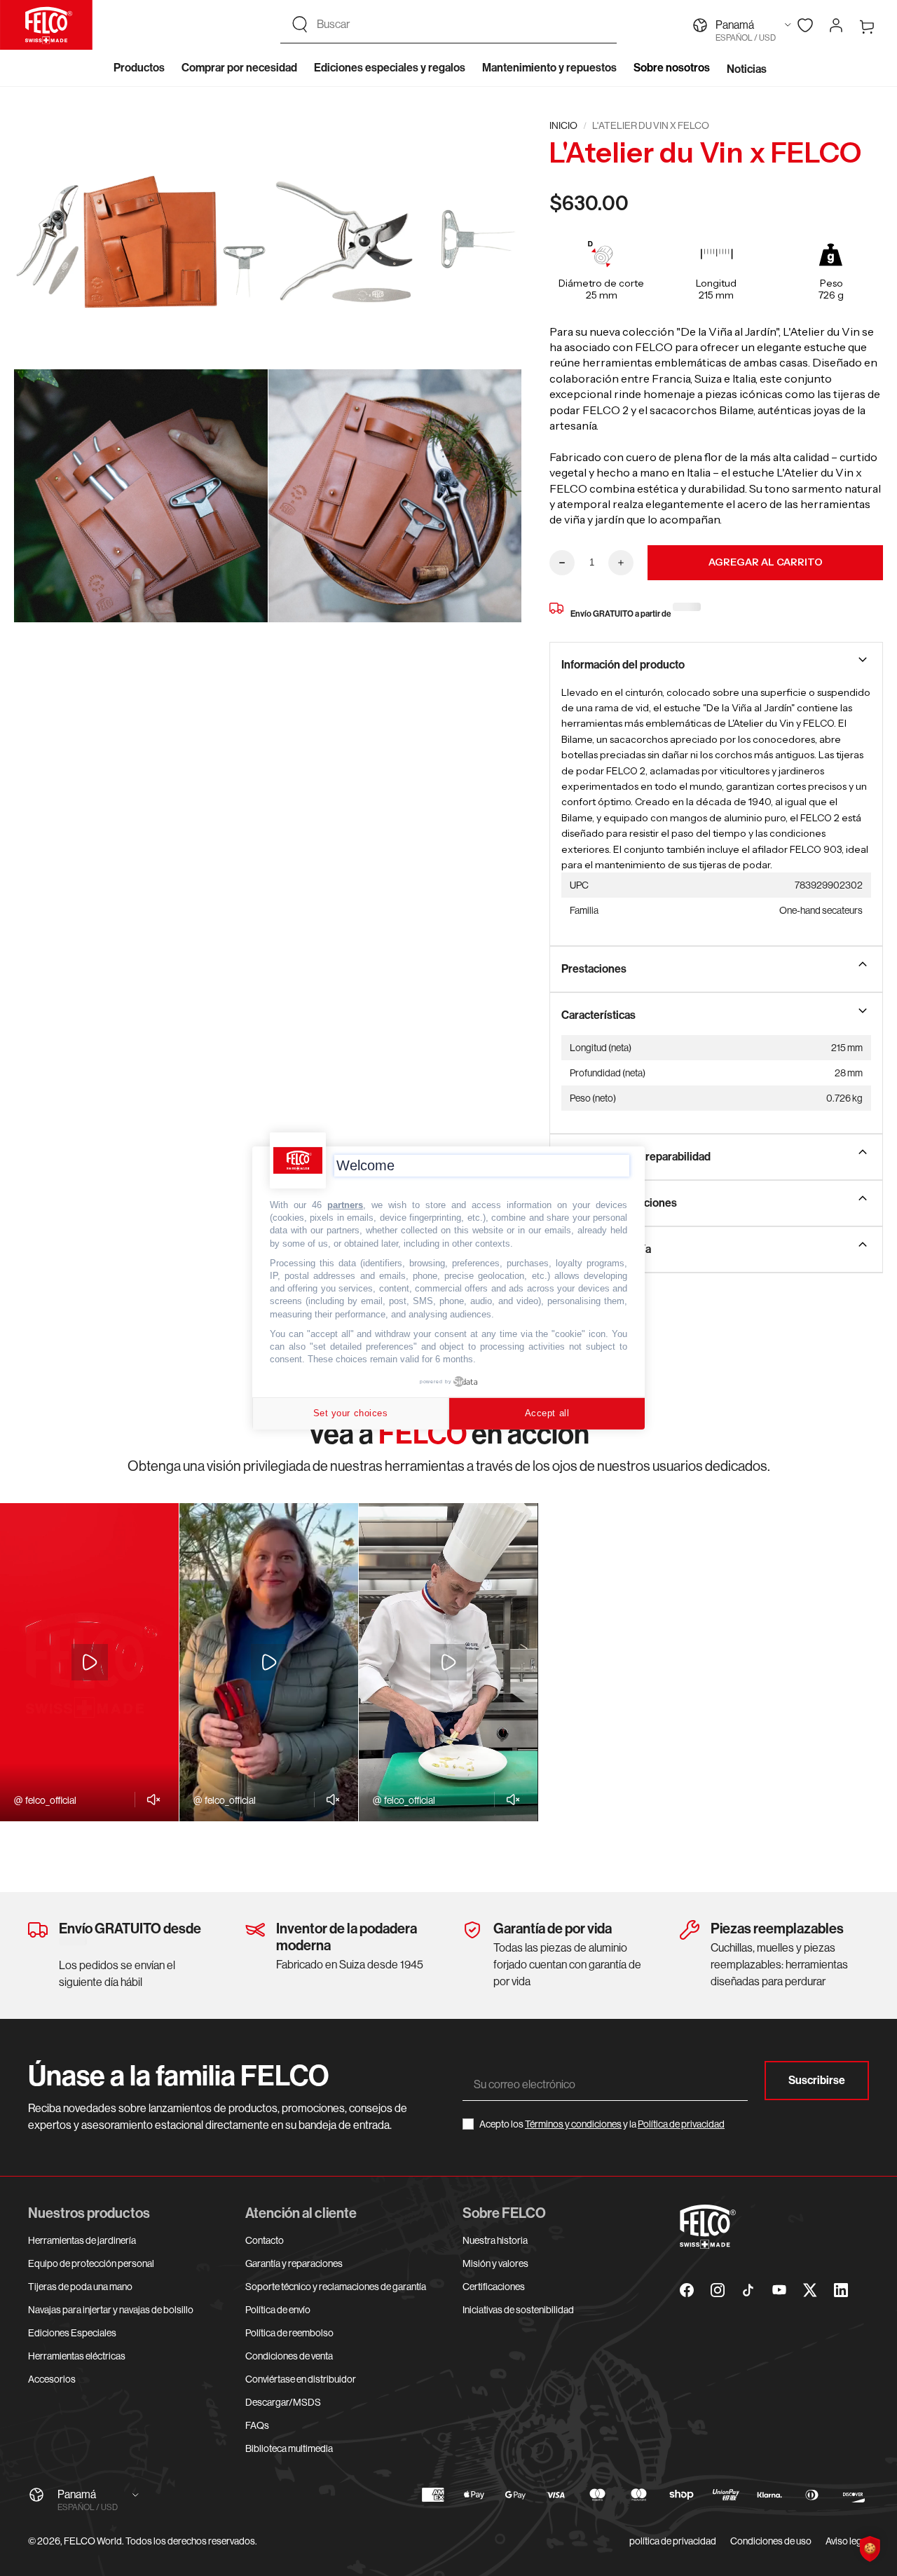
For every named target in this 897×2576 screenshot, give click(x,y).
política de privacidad (673, 2541)
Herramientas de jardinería (82, 2240)
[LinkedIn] (841, 2290)
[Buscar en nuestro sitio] (300, 25)
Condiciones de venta (289, 2356)
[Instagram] (718, 2290)
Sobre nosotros (672, 68)
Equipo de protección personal (91, 2263)
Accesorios (52, 2379)
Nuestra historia (495, 2240)
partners (345, 1205)
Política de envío (278, 2310)
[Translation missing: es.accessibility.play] (90, 1662)
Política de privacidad (681, 2124)
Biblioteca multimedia (289, 2448)
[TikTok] (748, 2290)
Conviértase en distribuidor (301, 2379)
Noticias (747, 69)
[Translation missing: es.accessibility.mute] (150, 1800)
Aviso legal (847, 2541)
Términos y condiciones (573, 2124)
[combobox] (461, 25)
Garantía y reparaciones (294, 2263)
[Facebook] (687, 2290)
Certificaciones (494, 2287)
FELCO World (93, 2541)
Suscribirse (817, 2080)
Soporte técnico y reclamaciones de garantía (336, 2287)
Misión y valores (495, 2263)
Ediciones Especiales (72, 2333)
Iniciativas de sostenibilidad (518, 2310)
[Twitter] (810, 2290)
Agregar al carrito (766, 562)
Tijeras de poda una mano (80, 2287)
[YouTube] (779, 2290)
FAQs (257, 2425)
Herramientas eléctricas (77, 2356)
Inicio (563, 125)
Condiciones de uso (771, 2541)
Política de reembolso (289, 2333)
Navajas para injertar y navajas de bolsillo (111, 2310)
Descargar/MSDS (283, 2402)
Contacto (265, 2240)
